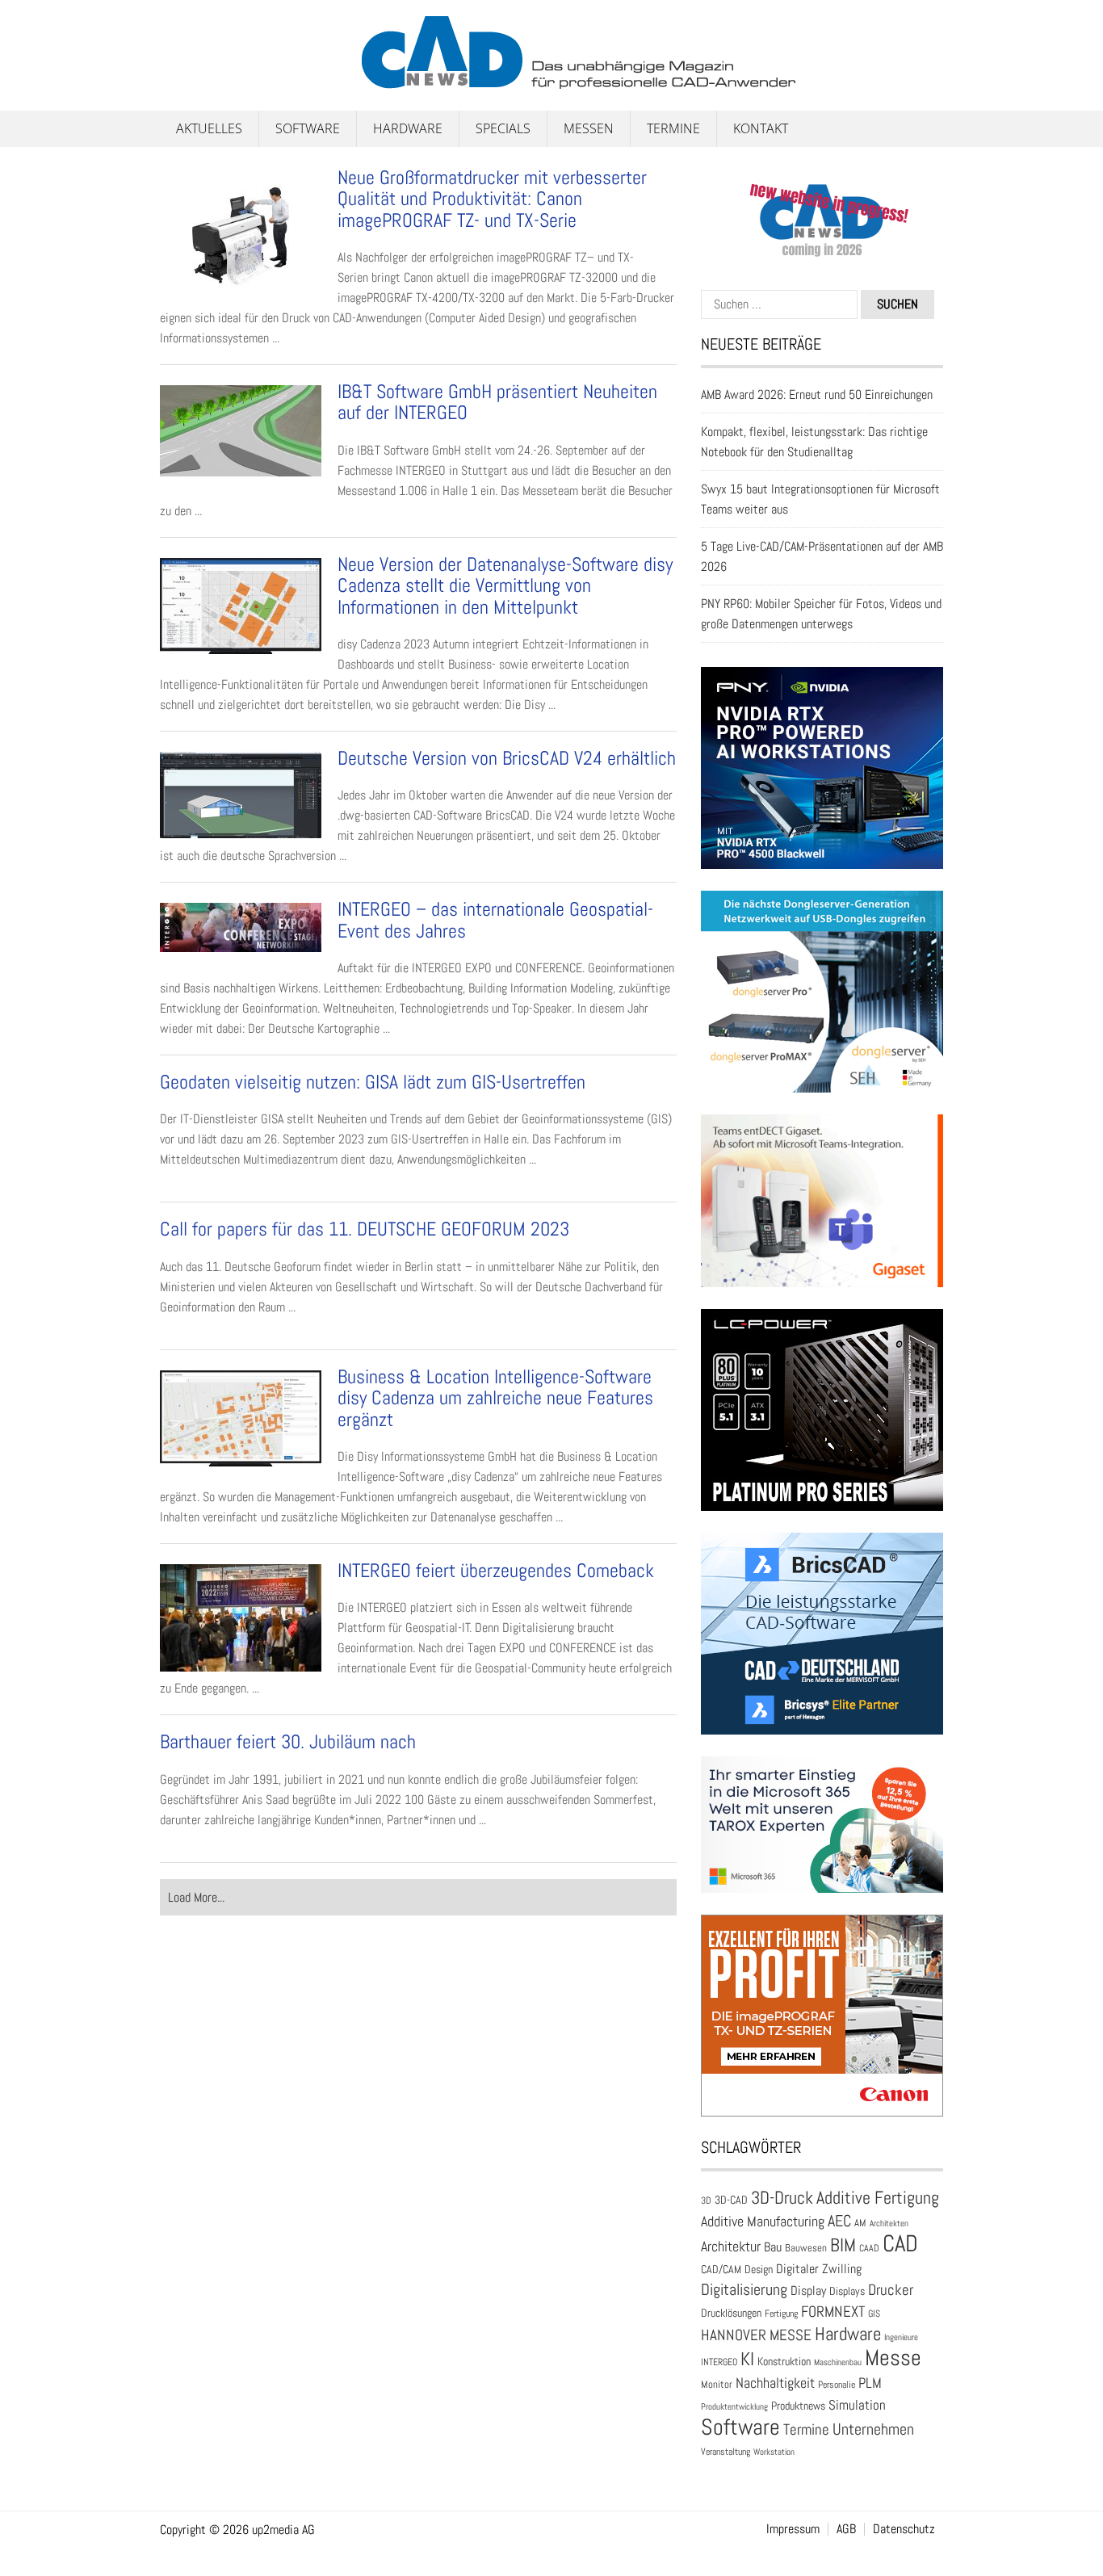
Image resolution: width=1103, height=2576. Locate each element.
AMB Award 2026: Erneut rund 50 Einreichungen (817, 394)
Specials (503, 128)
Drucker (891, 2290)
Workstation (774, 2452)
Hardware (408, 128)
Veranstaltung (726, 2452)
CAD (900, 2243)
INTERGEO (719, 2362)
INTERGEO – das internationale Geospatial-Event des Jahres (495, 919)
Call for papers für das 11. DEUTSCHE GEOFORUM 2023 (365, 1229)
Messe (893, 2358)
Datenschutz (904, 2529)
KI (747, 2359)
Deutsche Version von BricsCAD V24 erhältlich (507, 758)
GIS (874, 2314)
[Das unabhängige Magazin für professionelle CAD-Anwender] (196, 80)
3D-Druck (782, 2198)
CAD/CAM (721, 2270)
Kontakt (761, 128)
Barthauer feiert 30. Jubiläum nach (288, 1741)
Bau (773, 2247)
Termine (673, 128)
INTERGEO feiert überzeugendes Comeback (496, 1570)
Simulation (857, 2405)
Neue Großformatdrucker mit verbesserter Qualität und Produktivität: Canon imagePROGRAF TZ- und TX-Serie (492, 199)
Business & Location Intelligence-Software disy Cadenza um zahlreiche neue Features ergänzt (495, 1398)
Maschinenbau (838, 2362)
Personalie (837, 2385)
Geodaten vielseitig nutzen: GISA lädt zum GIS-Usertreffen (373, 1082)
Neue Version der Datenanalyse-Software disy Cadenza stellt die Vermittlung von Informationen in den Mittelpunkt (505, 585)
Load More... (196, 1897)
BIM (843, 2245)
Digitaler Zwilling (819, 2269)
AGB (846, 2529)
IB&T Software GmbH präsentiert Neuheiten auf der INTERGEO (497, 402)
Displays (847, 2291)
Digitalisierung (744, 2289)
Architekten (889, 2223)
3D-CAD (731, 2200)
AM (860, 2223)
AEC (839, 2221)
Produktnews (798, 2406)
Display (808, 2291)
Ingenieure (901, 2337)
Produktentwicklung (734, 2406)
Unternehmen (873, 2429)
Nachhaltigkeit (775, 2383)
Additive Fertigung (878, 2198)
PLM (870, 2383)
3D (706, 2201)
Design (759, 2270)
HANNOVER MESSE (756, 2335)
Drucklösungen (731, 2313)
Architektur (731, 2246)
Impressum (793, 2529)
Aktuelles (209, 128)
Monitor (717, 2384)
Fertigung (781, 2314)
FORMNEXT (833, 2312)
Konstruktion (784, 2361)
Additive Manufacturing (763, 2221)
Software (308, 128)
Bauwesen (806, 2248)
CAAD (869, 2248)
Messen (589, 128)
